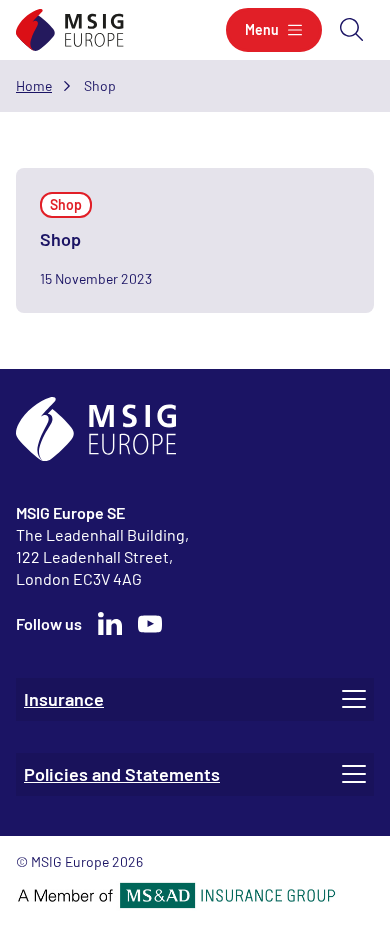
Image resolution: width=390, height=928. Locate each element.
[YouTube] (150, 624)
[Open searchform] (352, 30)
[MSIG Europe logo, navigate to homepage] (70, 30)
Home (34, 85)
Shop (60, 239)
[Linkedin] (110, 624)
